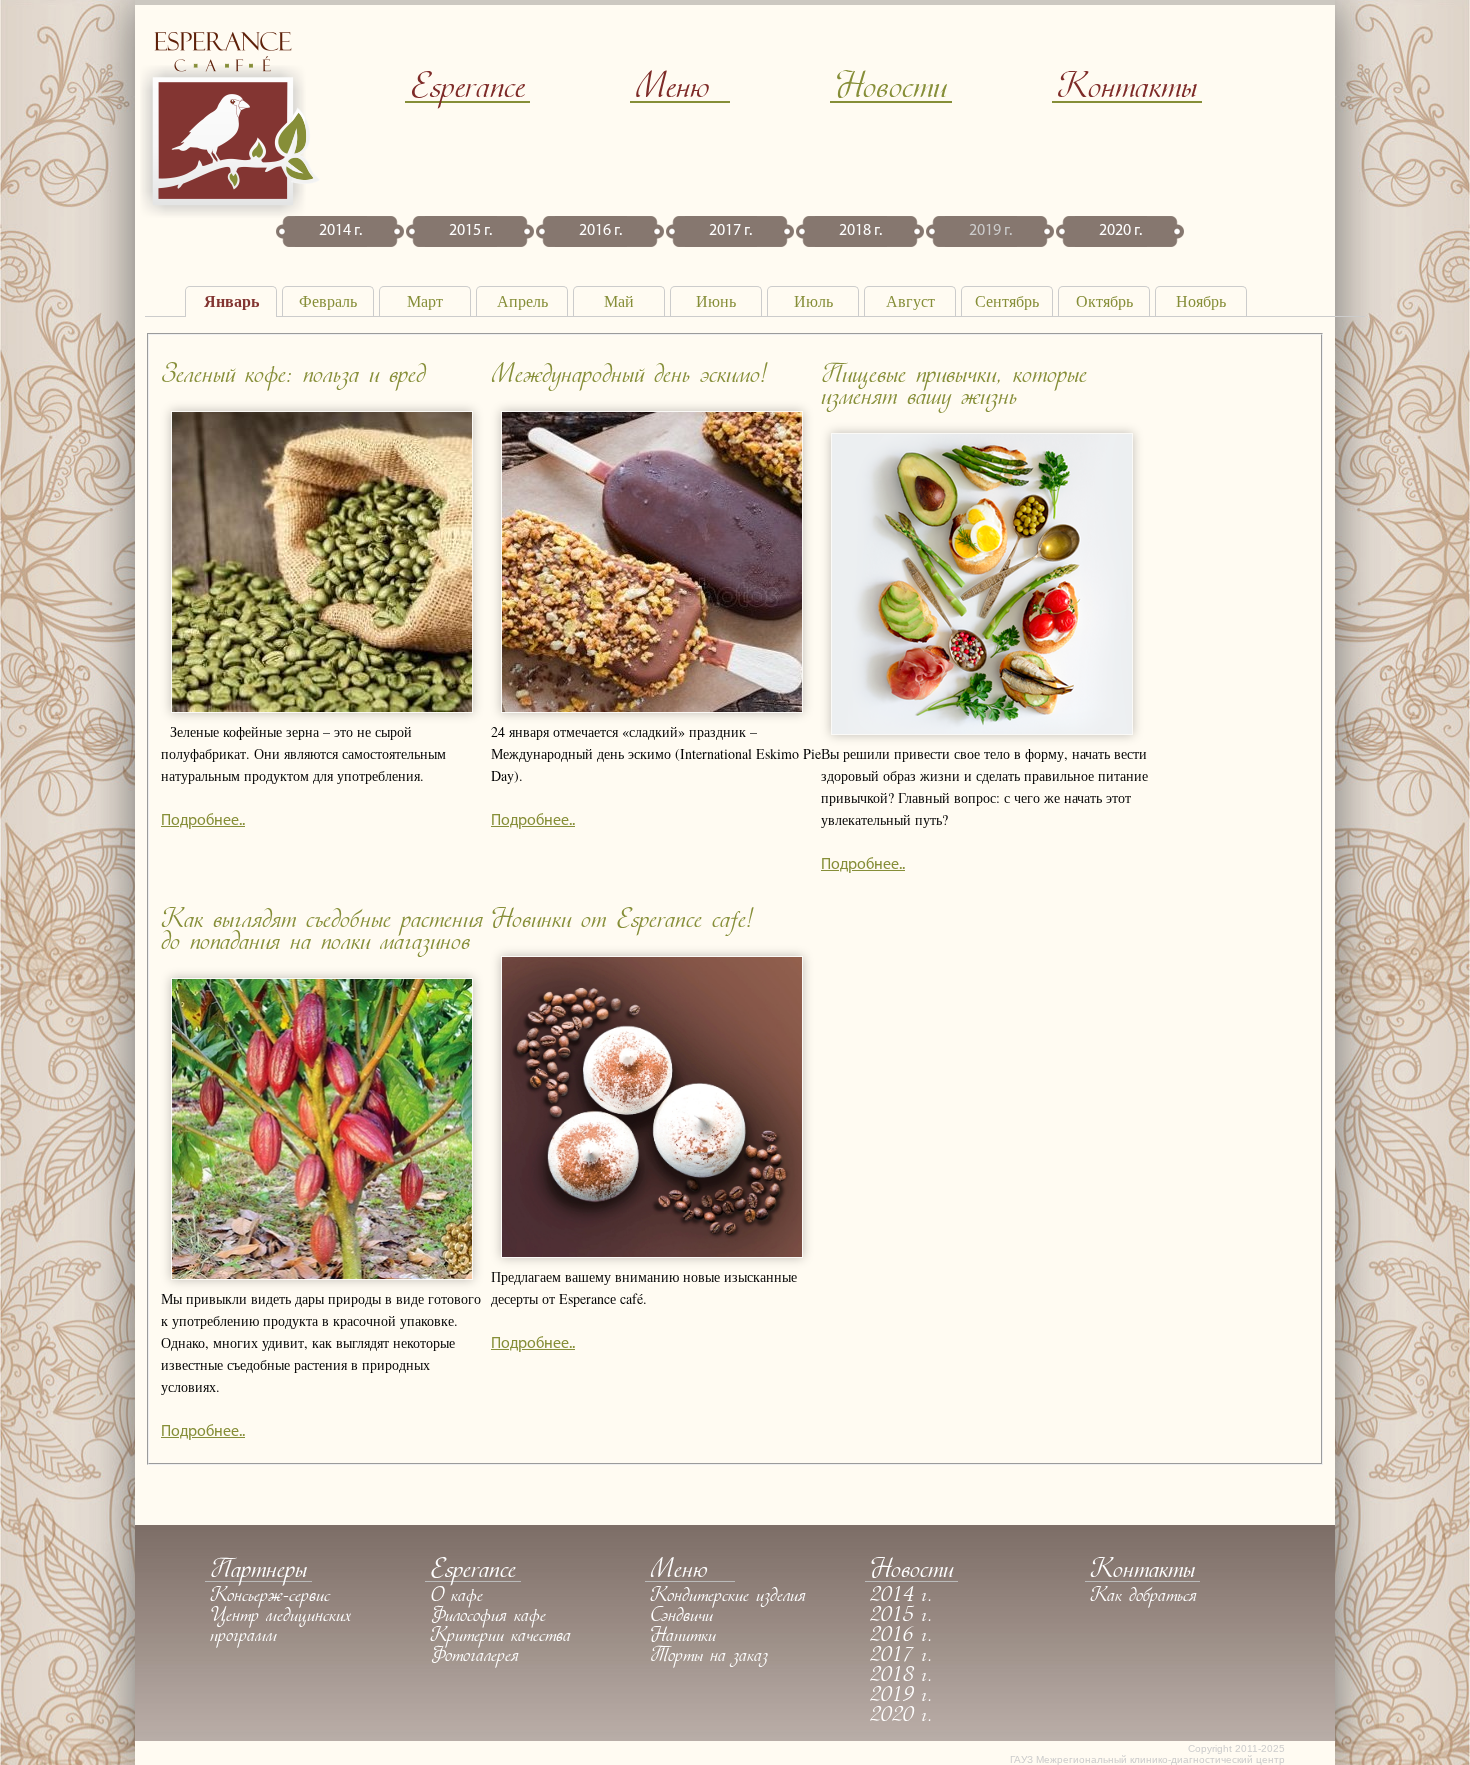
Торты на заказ (709, 1657)
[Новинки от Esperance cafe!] (652, 1254)
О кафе (456, 1597)
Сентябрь (1007, 301)
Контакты (1127, 89)
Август (910, 301)
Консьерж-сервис (270, 1597)
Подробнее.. (203, 821)
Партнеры (258, 1571)
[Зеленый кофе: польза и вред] (322, 709)
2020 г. (1120, 231)
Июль (813, 301)
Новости (891, 89)
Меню (672, 89)
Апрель (522, 301)
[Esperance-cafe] (230, 212)
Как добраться (1143, 1597)
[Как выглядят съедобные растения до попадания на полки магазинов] (322, 1276)
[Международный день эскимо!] (652, 709)
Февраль (328, 301)
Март (425, 301)
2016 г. (600, 231)
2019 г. (990, 231)
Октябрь (1104, 301)
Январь (231, 301)
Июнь (716, 301)
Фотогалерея (474, 1657)
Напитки (683, 1637)
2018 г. (860, 231)
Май (619, 301)
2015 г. (470, 231)
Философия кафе (488, 1617)
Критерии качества (500, 1637)
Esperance (467, 89)
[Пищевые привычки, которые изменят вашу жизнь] (982, 731)
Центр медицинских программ (280, 1627)
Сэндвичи (681, 1617)
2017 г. (730, 231)
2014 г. (340, 231)
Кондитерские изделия (728, 1597)
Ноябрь (1201, 301)
